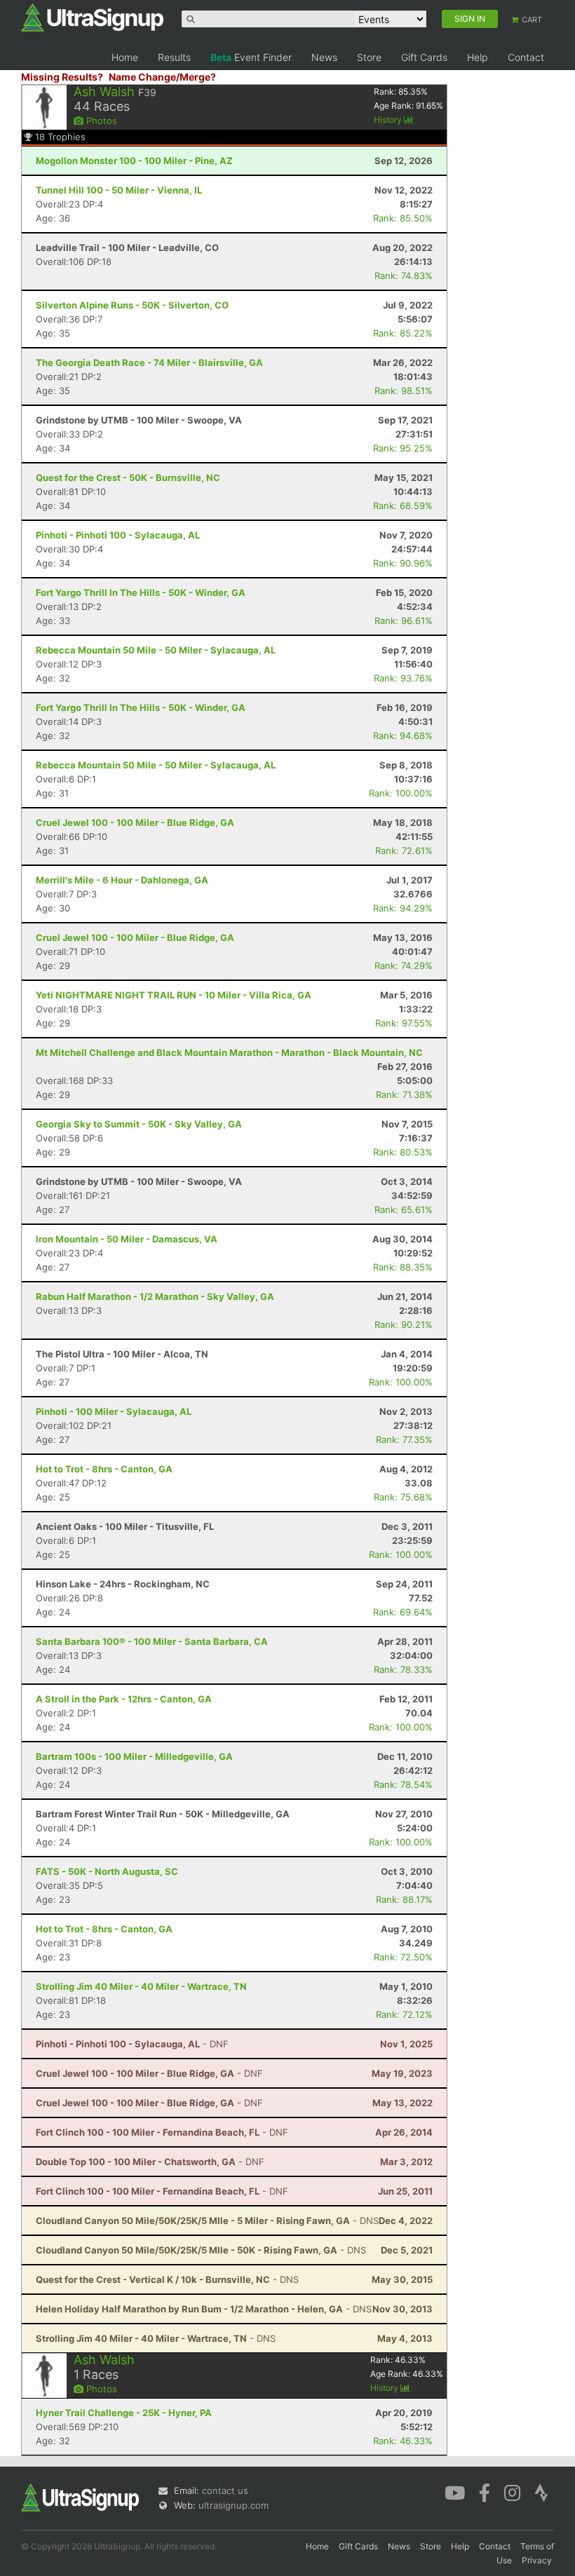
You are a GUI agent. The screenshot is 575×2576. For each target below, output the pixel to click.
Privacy (537, 2560)
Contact (526, 57)
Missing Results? (62, 77)
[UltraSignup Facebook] (485, 2492)
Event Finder (251, 57)
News (324, 57)
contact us (225, 2490)
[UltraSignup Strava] (541, 2492)
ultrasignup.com (234, 2505)
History (389, 120)
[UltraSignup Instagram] (512, 2492)
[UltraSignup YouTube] (455, 2492)
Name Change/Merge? (162, 77)
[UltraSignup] (92, 17)
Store (369, 57)
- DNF (132, 2044)
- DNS (207, 2221)
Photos (100, 121)
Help (478, 57)
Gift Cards (424, 57)
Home (125, 57)
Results (174, 57)
